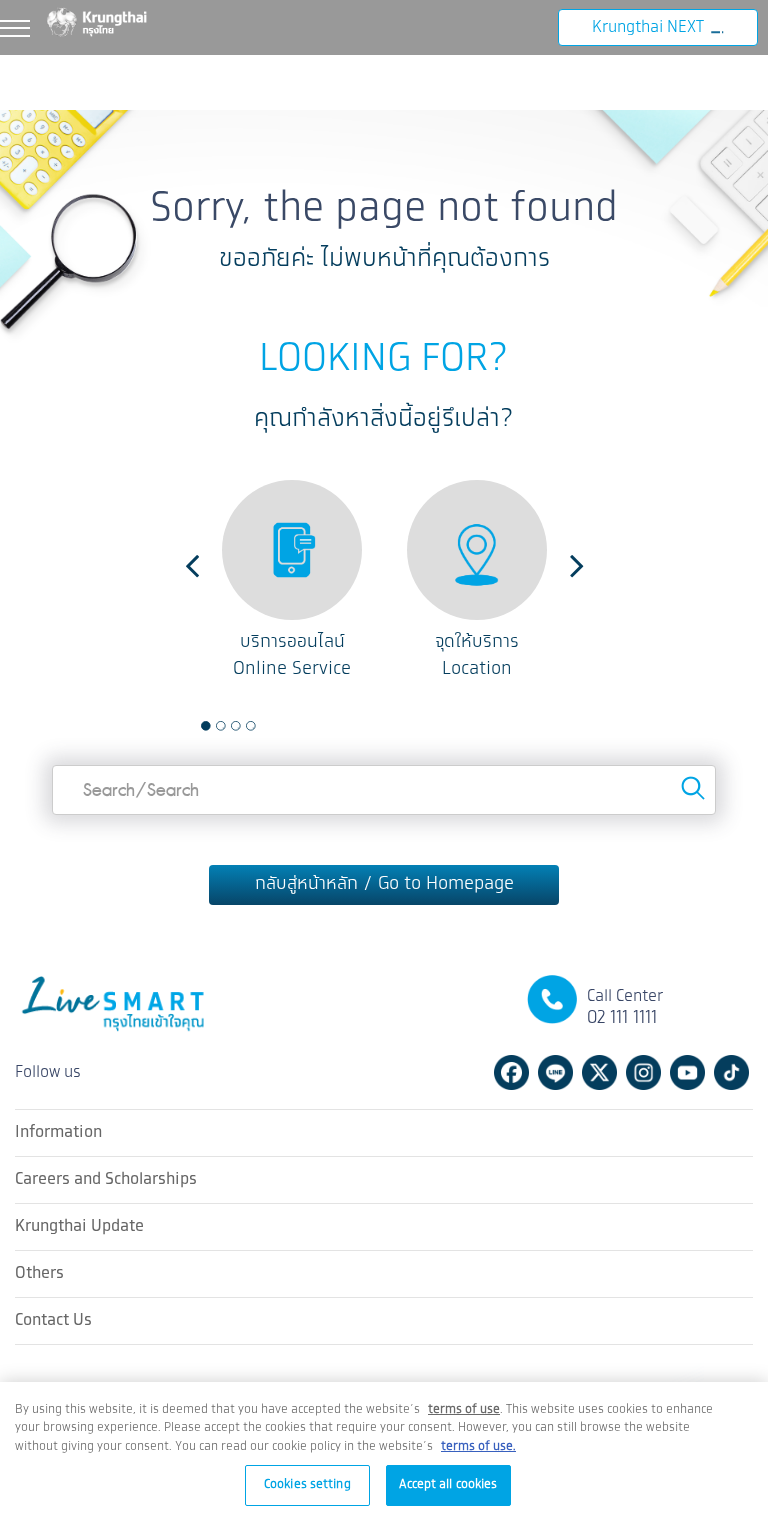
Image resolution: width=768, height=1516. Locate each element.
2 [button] (221, 726)
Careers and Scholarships (106, 1178)
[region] (384, 1449)
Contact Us (53, 1319)
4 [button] (251, 726)
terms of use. (478, 1446)
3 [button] (236, 726)
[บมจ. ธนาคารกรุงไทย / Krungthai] (110, 21)
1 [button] (206, 726)
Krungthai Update (79, 1225)
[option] (292, 581)
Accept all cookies (448, 1484)
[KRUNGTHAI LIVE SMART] (115, 1014)
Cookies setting (307, 1484)
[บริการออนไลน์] (292, 550)
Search (693, 788)
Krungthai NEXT (648, 27)
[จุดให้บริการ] (477, 550)
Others (39, 1272)
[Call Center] (552, 999)
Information (58, 1131)
